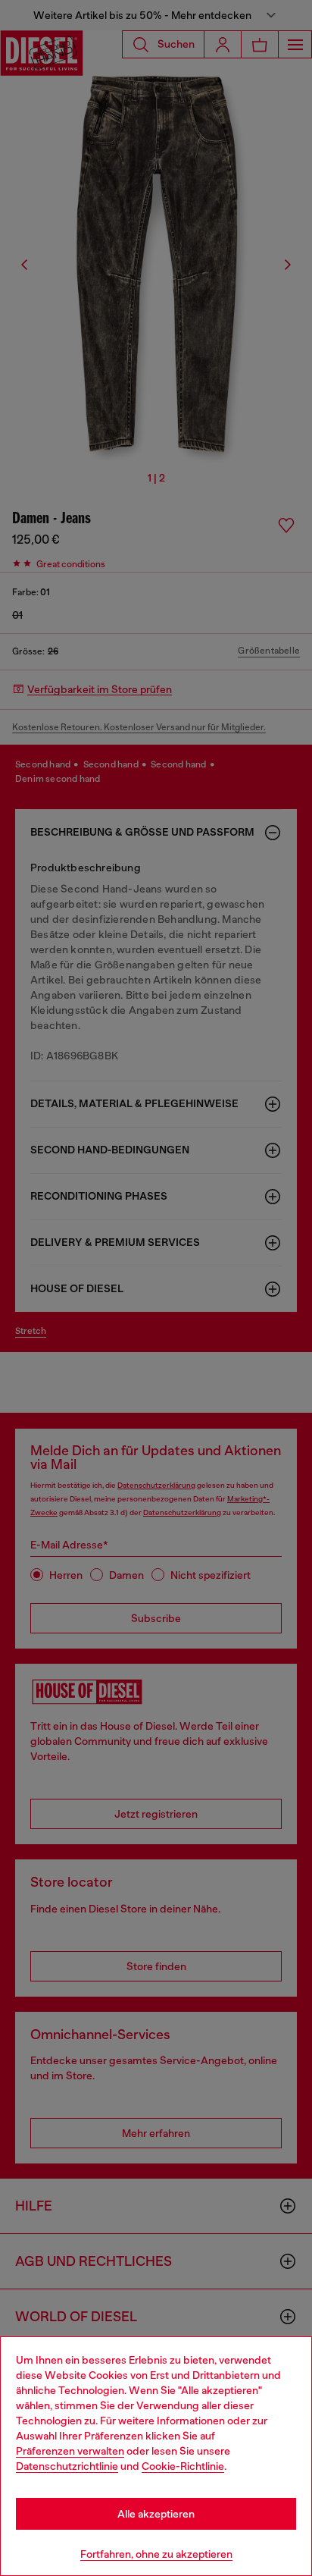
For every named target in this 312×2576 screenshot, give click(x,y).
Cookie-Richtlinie (183, 2466)
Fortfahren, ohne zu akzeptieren (156, 2554)
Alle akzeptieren (156, 2514)
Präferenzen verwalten (70, 2451)
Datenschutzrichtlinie (67, 2466)
